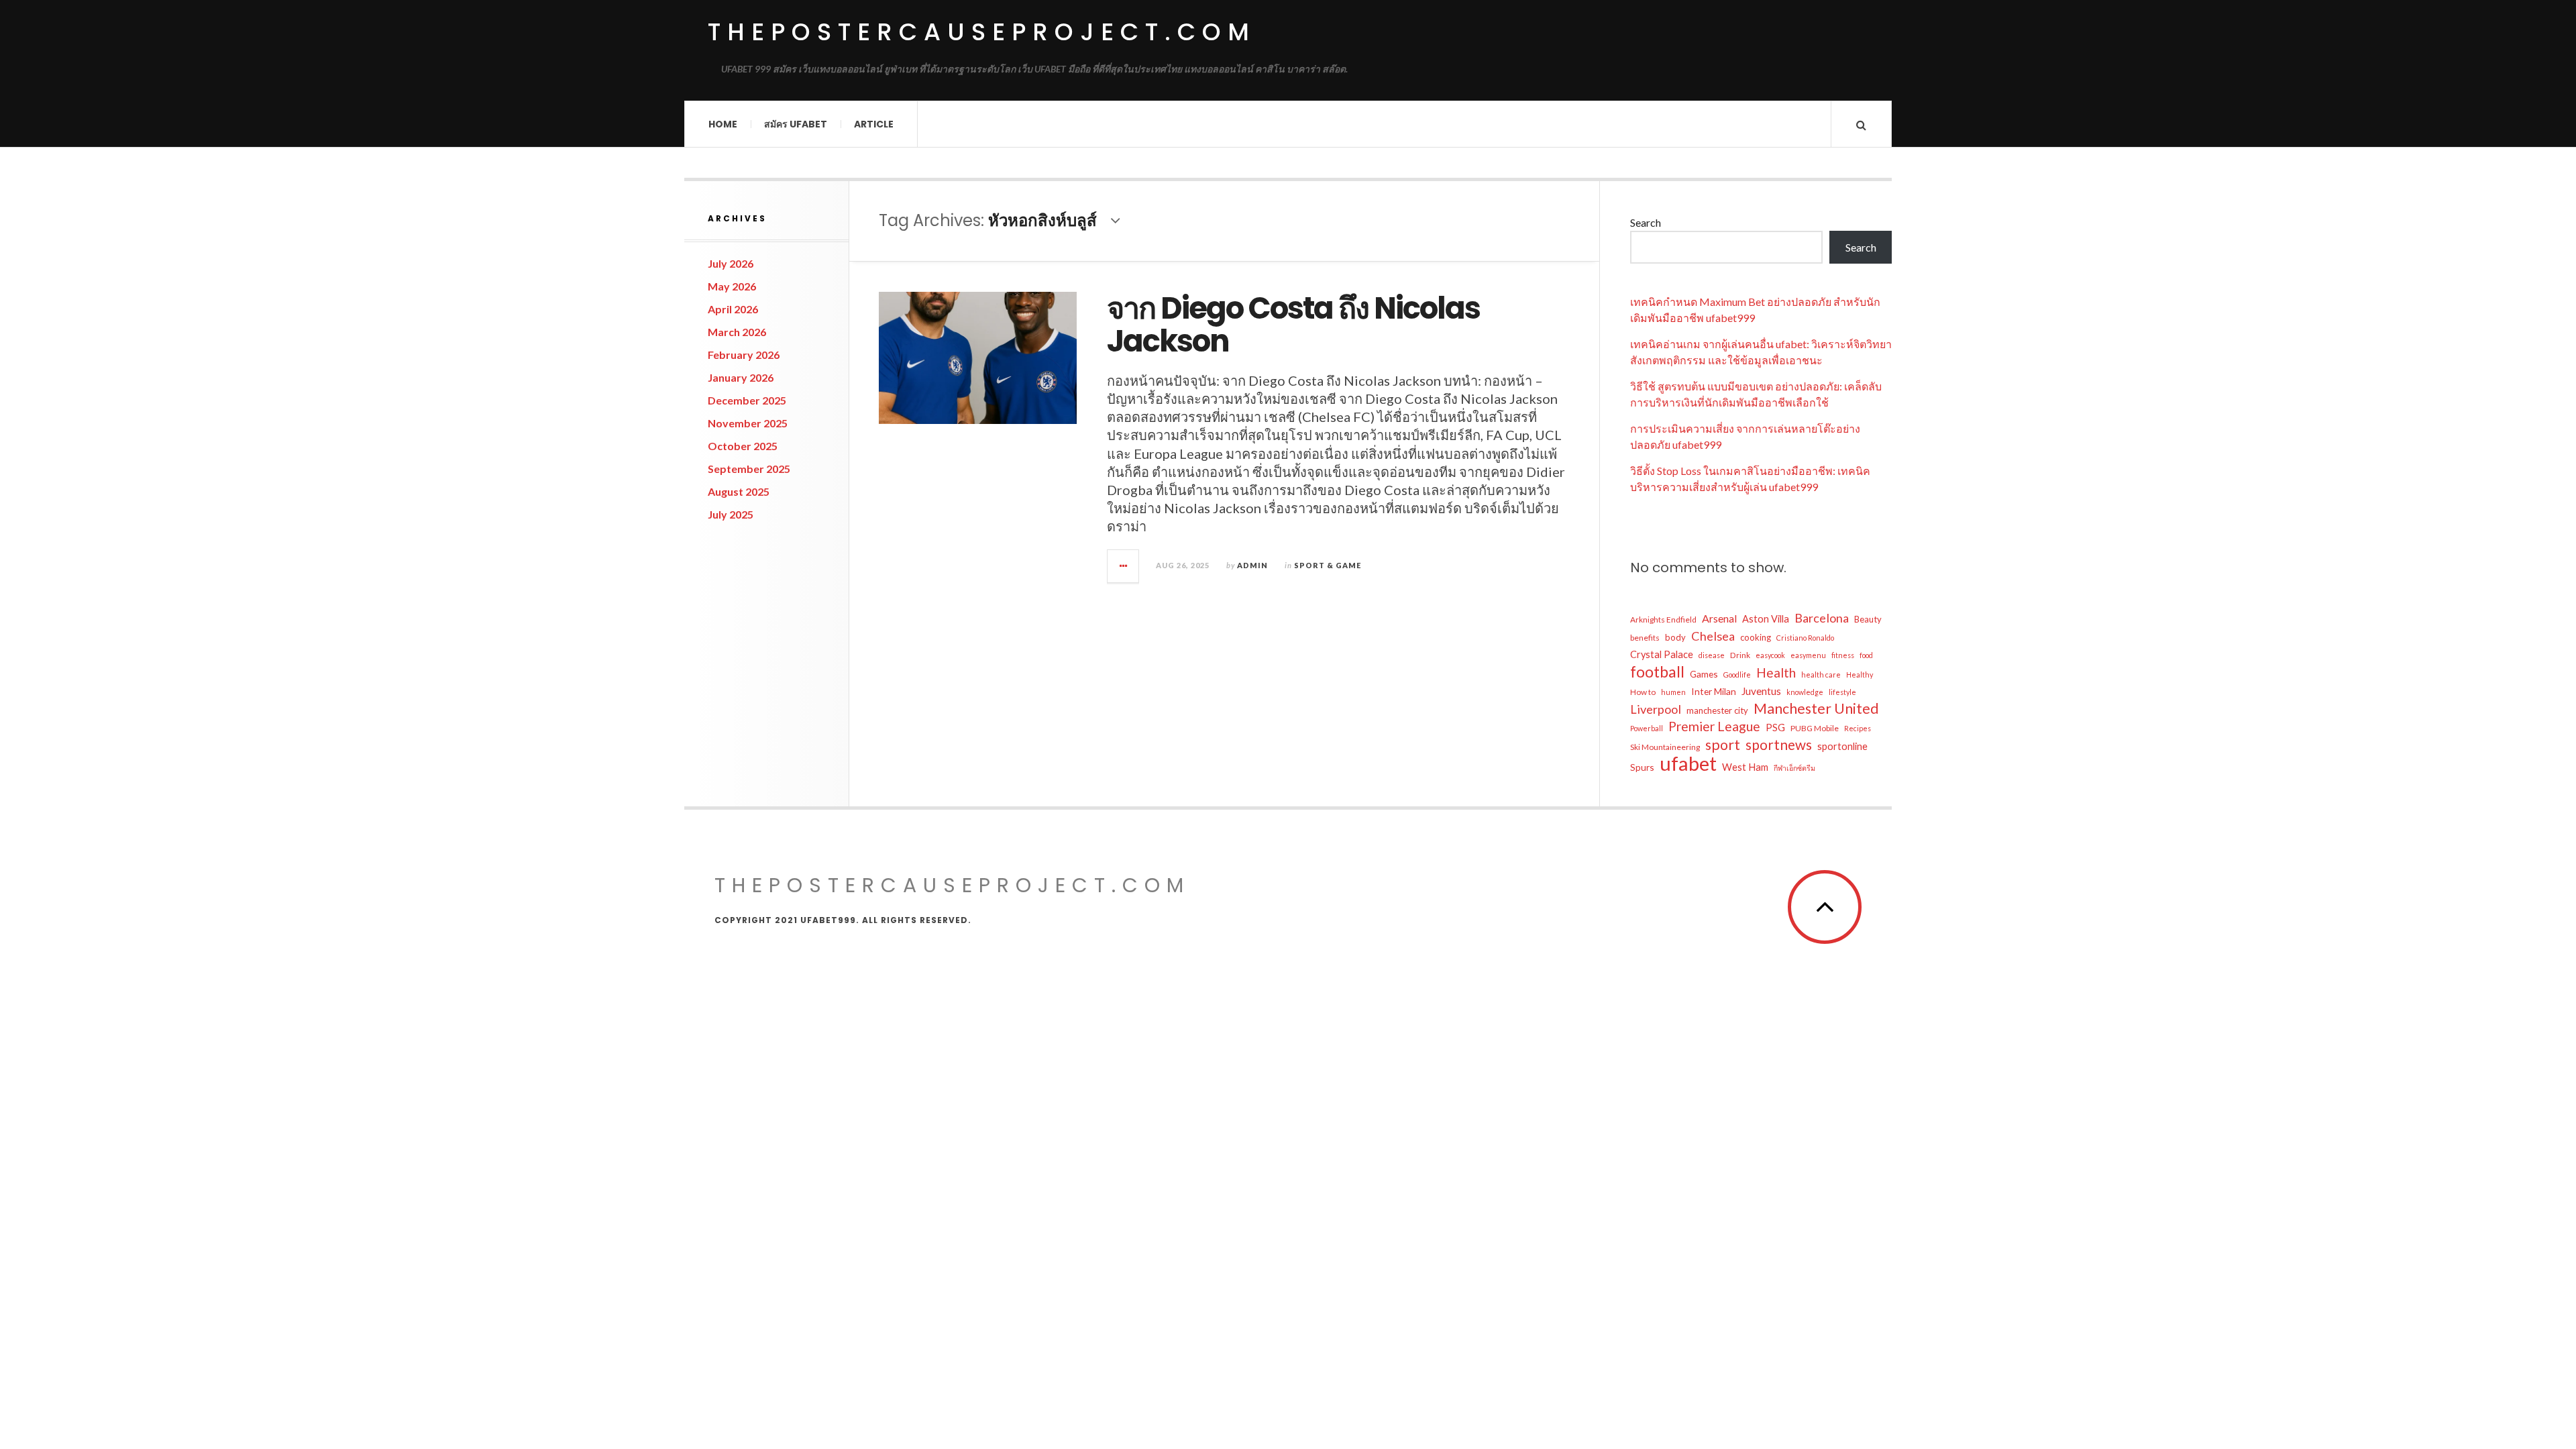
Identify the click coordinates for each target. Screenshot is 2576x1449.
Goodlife (1737, 675)
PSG (1775, 728)
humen (1673, 692)
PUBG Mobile (1815, 728)
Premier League (1714, 726)
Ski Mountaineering (1665, 747)
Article (874, 124)
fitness (1843, 655)
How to (1643, 692)
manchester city (1717, 710)
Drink (1740, 655)
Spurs (1642, 767)
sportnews (1779, 745)
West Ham (1745, 767)
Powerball (1647, 728)
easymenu (1808, 655)
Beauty (1868, 619)
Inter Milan (1714, 691)
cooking (1756, 637)
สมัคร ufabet (796, 124)
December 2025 (747, 400)
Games (1704, 674)
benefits (1645, 638)
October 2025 (743, 446)
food (1866, 655)
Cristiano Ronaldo (1805, 638)
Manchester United (1816, 708)
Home (723, 124)
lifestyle (1842, 692)
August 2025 (739, 491)
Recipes (1858, 728)
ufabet (1688, 763)
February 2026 (744, 355)
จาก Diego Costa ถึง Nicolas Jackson (1293, 325)
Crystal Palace (1662, 654)
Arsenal (1719, 618)
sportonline (1842, 746)
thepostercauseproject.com (982, 32)
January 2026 (741, 377)
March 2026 (737, 332)
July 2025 (731, 514)
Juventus (1761, 691)
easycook (1770, 655)
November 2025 (748, 423)
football (1657, 672)
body (1675, 637)
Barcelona (1822, 618)
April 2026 (733, 309)
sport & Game (1328, 565)
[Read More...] (1124, 566)
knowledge (1805, 692)
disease (1712, 655)
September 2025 (749, 469)
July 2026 (731, 263)
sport (1723, 745)
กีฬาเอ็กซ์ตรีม (1794, 768)
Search (1646, 222)
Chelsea (1713, 636)
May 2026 (732, 286)
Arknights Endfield (1663, 620)
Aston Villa (1766, 619)
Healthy (1860, 675)
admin (1252, 565)
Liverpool (1656, 709)
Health (1776, 673)
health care (1821, 675)
